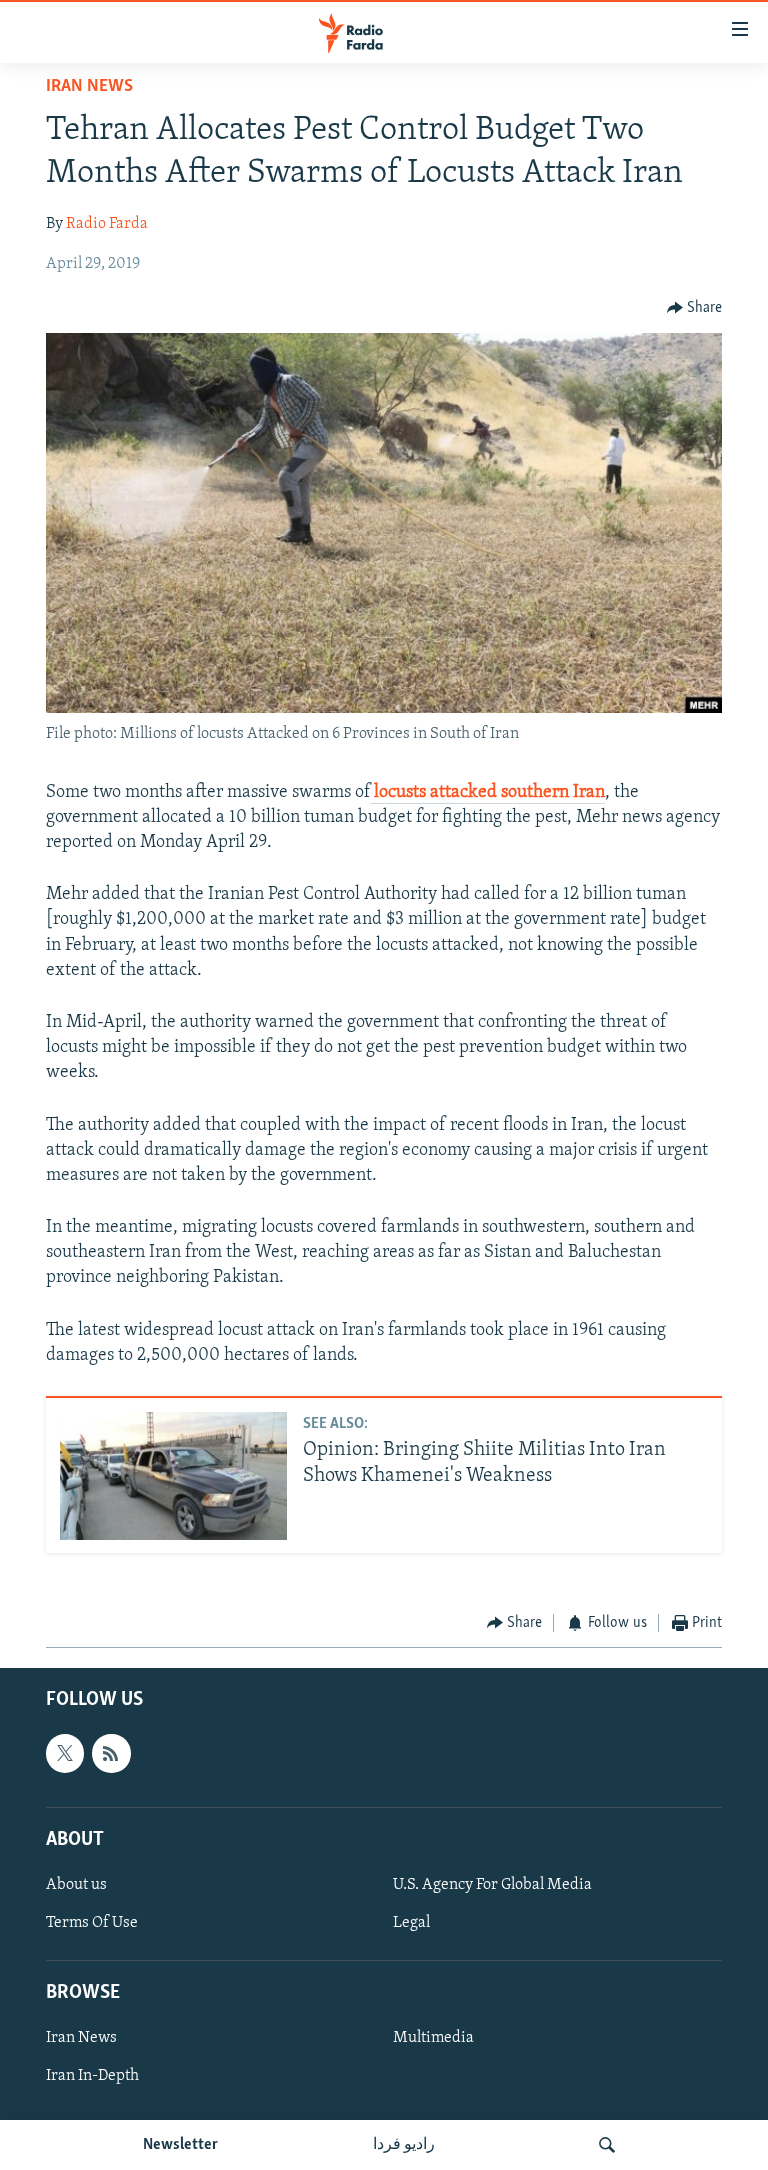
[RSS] (111, 1754)
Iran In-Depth (92, 2077)
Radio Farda (107, 224)
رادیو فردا (404, 2145)
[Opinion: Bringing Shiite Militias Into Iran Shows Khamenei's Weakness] (173, 1476)
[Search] (607, 2145)
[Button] (695, 308)
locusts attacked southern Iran (487, 793)
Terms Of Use (92, 1923)
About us (76, 1885)
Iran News (89, 87)
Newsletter (180, 2145)
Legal (411, 1923)
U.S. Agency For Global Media (492, 1885)
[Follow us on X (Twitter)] (65, 1754)
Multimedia (433, 2039)
